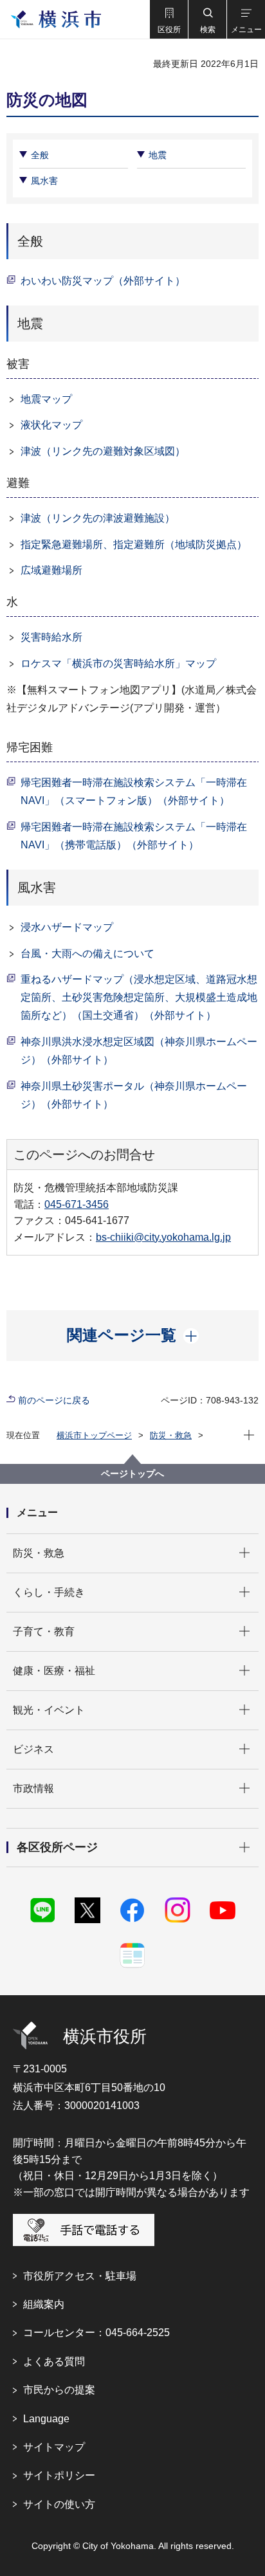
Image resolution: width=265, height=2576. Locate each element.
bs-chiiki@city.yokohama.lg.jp (163, 1237)
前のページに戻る (54, 1400)
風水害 (44, 181)
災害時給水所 (51, 637)
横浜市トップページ (94, 1435)
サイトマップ (54, 2447)
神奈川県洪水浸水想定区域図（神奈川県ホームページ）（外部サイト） (139, 1051)
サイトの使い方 (59, 2504)
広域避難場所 (51, 570)
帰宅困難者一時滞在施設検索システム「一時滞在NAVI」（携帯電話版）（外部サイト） (134, 836)
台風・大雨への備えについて (87, 954)
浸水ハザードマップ (67, 927)
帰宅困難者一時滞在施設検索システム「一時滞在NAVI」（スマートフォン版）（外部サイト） (134, 791)
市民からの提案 (59, 2390)
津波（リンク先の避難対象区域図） (103, 451)
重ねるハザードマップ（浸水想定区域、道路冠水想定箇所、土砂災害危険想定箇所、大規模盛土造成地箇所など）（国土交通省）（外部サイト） (139, 997)
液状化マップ (51, 425)
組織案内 (44, 2304)
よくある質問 (54, 2361)
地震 (158, 155)
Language (46, 2419)
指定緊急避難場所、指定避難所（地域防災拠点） (134, 544)
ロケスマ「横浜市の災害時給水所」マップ (118, 663)
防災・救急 (171, 1435)
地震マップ (46, 399)
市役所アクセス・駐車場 (80, 2276)
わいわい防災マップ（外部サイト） (103, 281)
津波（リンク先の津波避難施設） (98, 518)
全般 (40, 155)
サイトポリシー (59, 2475)
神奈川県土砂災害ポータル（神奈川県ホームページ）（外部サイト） (134, 1095)
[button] (169, 19)
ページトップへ (132, 1474)
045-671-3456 (77, 1204)
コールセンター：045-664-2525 (96, 2333)
